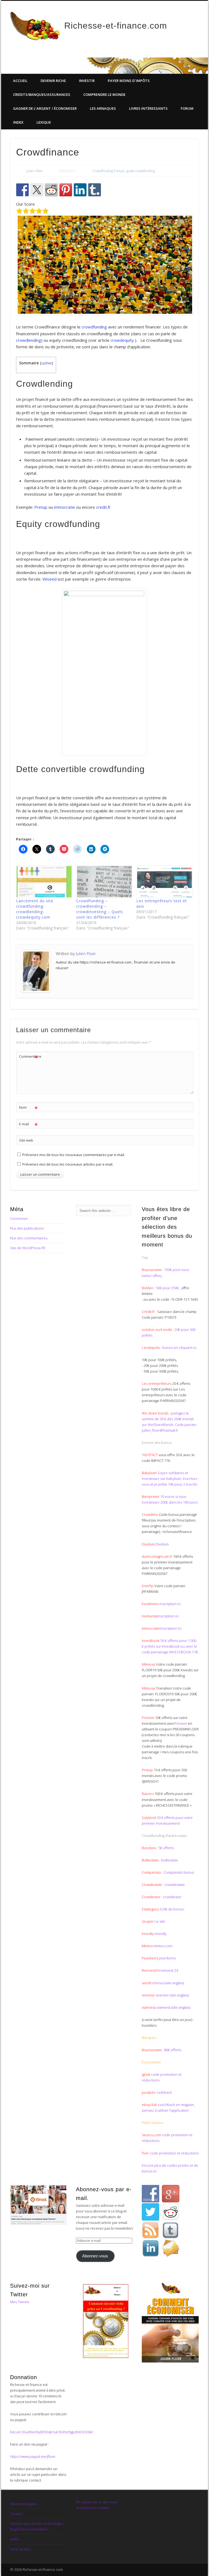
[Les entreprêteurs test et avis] (164, 882)
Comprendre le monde (104, 94)
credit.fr (103, 507)
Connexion (19, 1218)
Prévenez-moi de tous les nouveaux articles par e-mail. (68, 1164)
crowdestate (175, 1885)
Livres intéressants (148, 108)
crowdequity (122, 340)
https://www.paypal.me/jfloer (33, 2456)
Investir (87, 81)
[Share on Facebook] (23, 190)
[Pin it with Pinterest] (66, 190)
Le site (159, 1921)
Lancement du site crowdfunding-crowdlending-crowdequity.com (35, 909)
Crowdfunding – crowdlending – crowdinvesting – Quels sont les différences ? (100, 909)
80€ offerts (173, 2050)
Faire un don (20, 2549)
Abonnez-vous (95, 2256)
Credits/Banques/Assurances (42, 94)
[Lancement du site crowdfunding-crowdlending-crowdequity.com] (43, 882)
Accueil (20, 81)
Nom (28, 1108)
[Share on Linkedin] (80, 190)
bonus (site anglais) (169, 1983)
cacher (47, 363)
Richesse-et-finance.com (116, 26)
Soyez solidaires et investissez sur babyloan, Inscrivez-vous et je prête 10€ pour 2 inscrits (170, 1478)
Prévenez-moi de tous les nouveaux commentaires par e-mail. (74, 1155)
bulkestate (170, 1860)
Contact (16, 2514)
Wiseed (50, 579)
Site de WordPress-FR (28, 1248)
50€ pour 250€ (168, 1288)
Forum (187, 108)
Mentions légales (24, 2504)
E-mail (28, 1125)
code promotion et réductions (174, 2153)
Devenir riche (53, 81)
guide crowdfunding (141, 171)
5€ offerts (166, 1848)
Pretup (41, 507)
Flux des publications (27, 1228)
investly (160, 1934)
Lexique (44, 122)
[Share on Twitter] (37, 190)
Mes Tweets (20, 2302)
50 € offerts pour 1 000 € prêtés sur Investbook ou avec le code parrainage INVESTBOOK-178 (170, 1646)
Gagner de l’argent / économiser (45, 108)
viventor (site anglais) (172, 1995)
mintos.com (163, 1946)
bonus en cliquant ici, (180, 1348)
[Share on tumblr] (95, 190)
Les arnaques (103, 108)
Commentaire (29, 1057)
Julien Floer (35, 171)
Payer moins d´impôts (129, 81)
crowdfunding (94, 327)
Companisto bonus (179, 1872)
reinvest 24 (169, 1970)
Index (18, 122)
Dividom (162, 1544)
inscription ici (170, 1604)
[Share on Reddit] (51, 190)
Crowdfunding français (109, 171)
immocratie (65, 507)
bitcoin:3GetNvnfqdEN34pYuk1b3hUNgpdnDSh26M (51, 2432)
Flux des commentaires (29, 1238)
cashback (164, 2092)
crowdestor (172, 1897)
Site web (26, 1140)
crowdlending (29, 340)
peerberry (167, 1958)
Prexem (181, 1723)
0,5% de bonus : (172, 1909)
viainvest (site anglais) (173, 2007)
